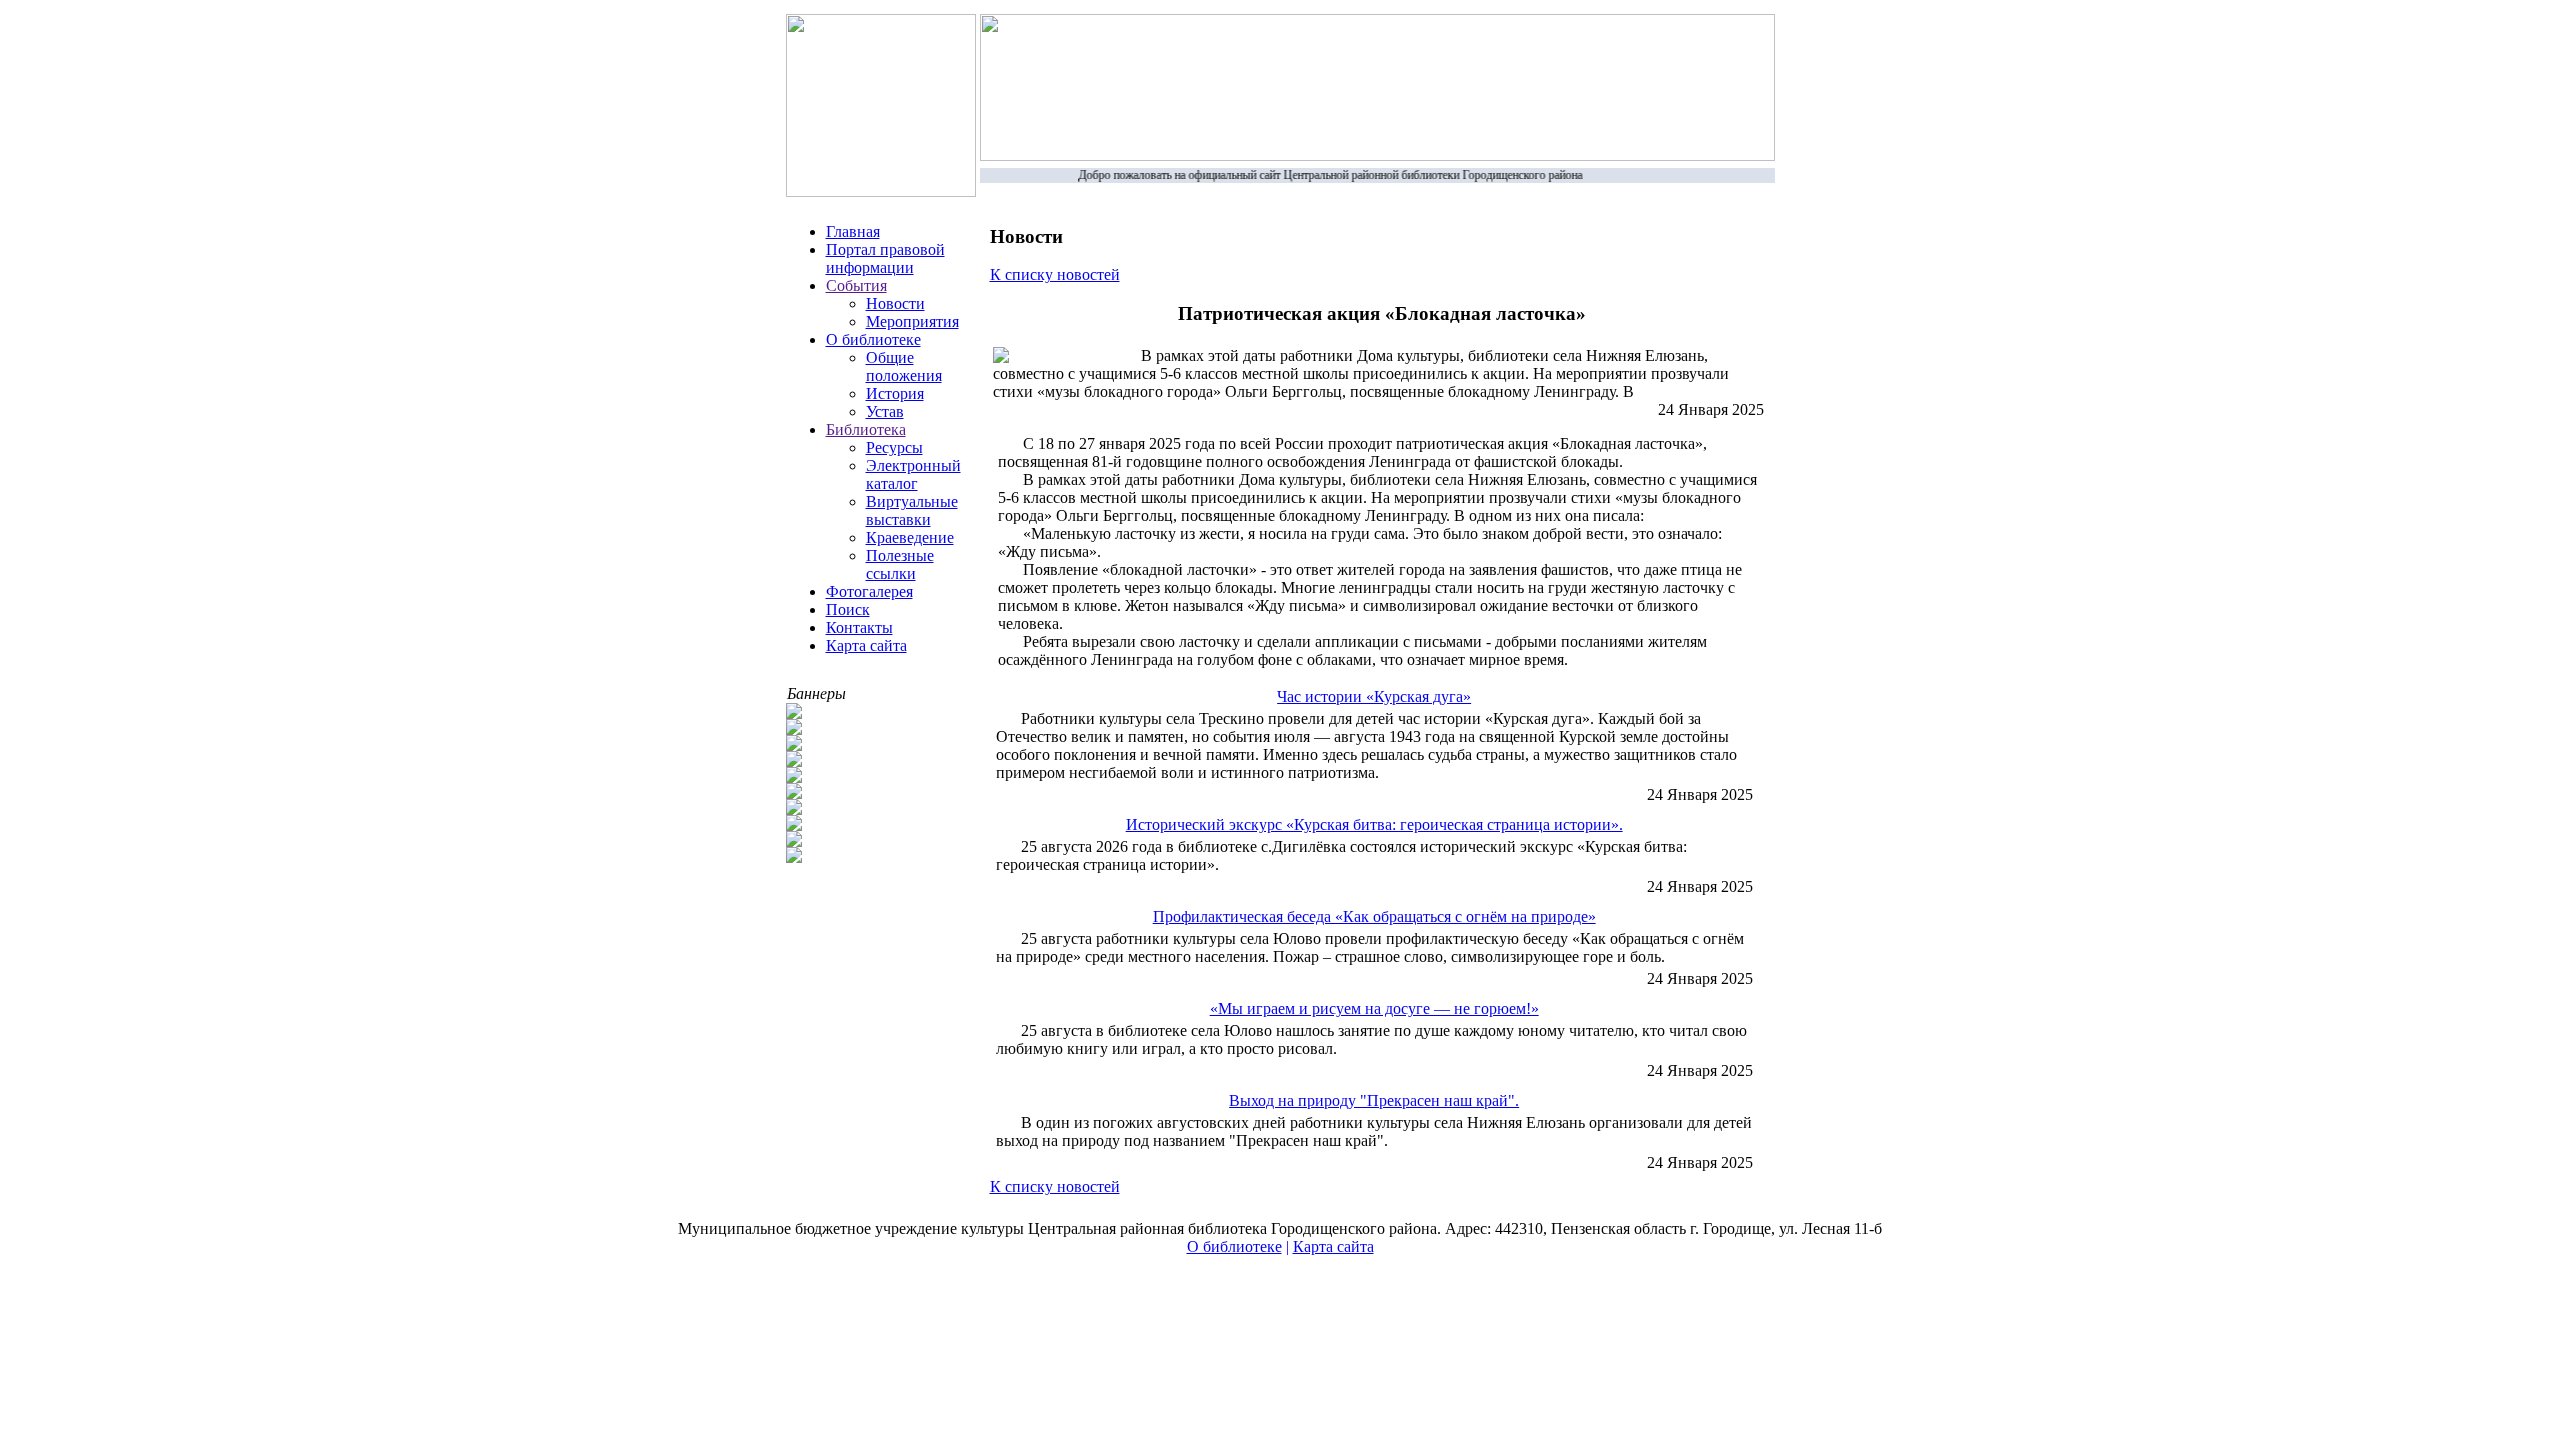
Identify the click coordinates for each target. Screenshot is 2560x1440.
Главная (853, 231)
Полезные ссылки (900, 564)
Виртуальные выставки (912, 510)
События (856, 285)
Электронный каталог (913, 474)
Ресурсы (894, 447)
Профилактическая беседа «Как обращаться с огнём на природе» (1374, 916)
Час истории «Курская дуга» (1374, 696)
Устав (885, 411)
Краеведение (910, 537)
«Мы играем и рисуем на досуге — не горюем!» (1374, 1008)
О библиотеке (873, 339)
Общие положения (904, 366)
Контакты (859, 627)
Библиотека (866, 429)
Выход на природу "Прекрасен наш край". (1374, 1100)
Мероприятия (912, 321)
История (895, 393)
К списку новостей (1055, 274)
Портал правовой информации (885, 258)
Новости (895, 303)
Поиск (848, 609)
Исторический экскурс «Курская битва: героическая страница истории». (1374, 824)
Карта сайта (866, 645)
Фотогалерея (869, 591)
